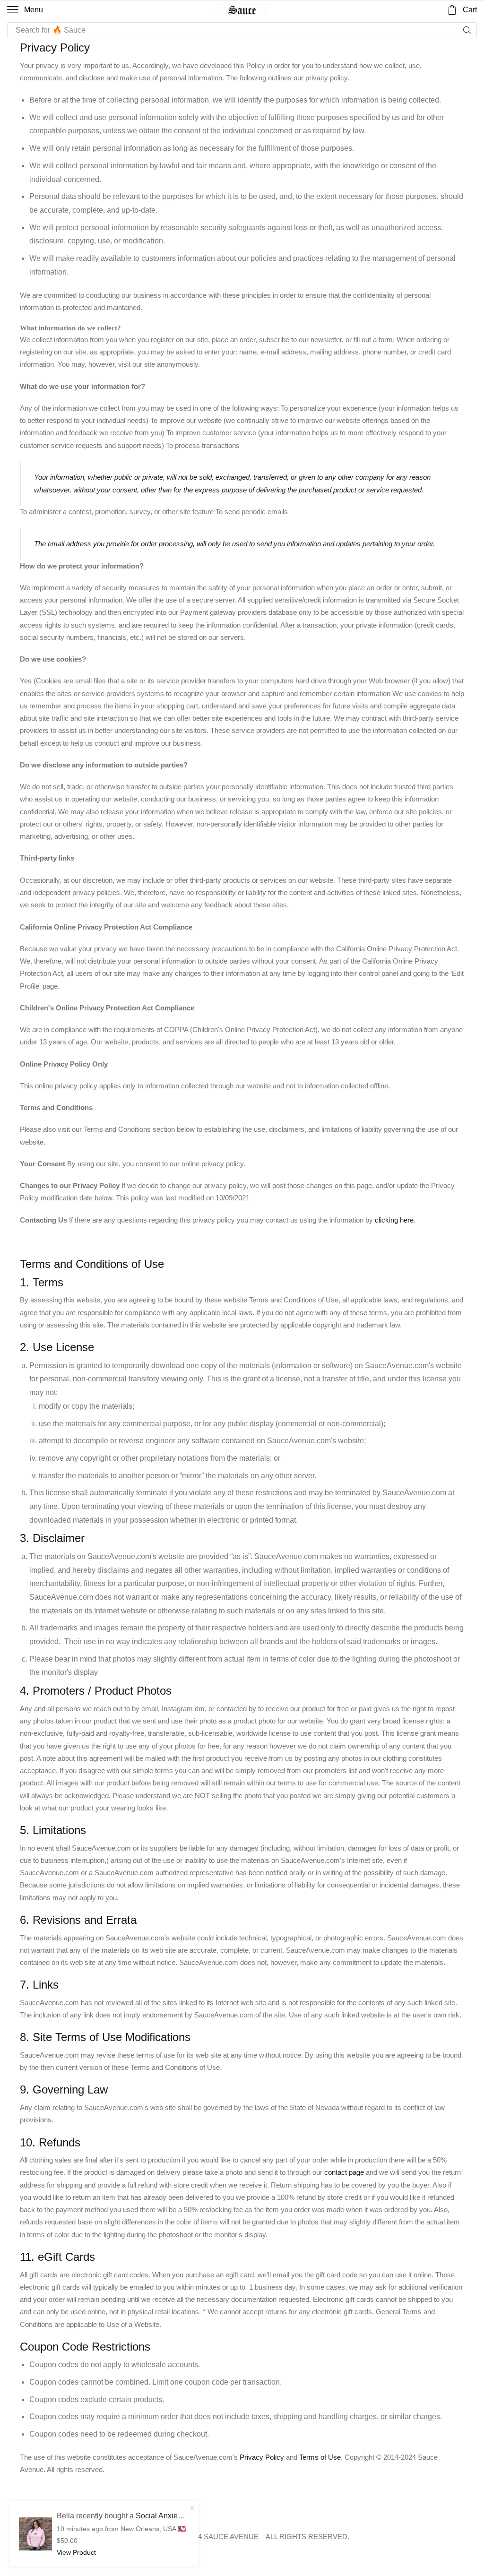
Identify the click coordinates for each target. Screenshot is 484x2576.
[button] (25, 10)
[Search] (467, 30)
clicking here (394, 1220)
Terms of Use (320, 2457)
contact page (344, 2172)
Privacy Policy (262, 2457)
